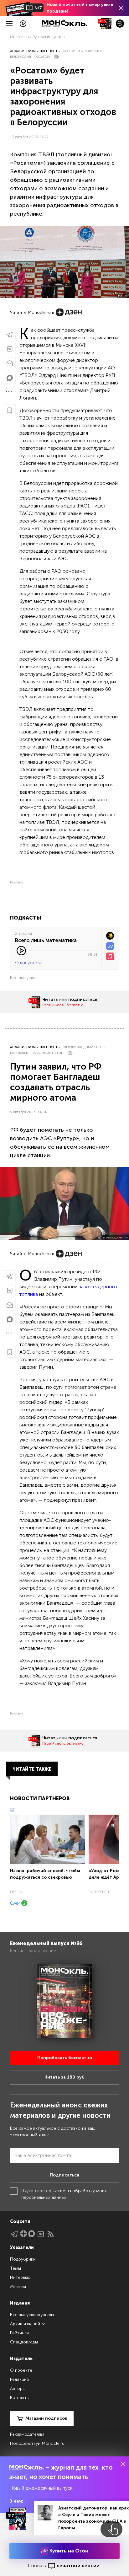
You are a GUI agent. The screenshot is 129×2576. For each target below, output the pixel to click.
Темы (15, 2268)
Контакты (20, 2398)
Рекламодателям (27, 2434)
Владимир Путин (48, 1053)
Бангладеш (20, 1053)
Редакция (19, 2379)
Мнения (18, 2286)
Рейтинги (19, 2333)
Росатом (42, 57)
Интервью (20, 2277)
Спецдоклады (24, 2342)
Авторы (18, 2388)
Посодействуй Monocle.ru (37, 2443)
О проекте (21, 2370)
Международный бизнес (85, 1047)
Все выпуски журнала (32, 2315)
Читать (50, 999)
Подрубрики (23, 2259)
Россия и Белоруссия (83, 51)
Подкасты (26, 918)
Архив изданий (26, 2324)
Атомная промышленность (35, 51)
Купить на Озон (68, 2551)
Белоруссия (21, 57)
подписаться (83, 999)
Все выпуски (23, 978)
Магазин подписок (46, 2418)
